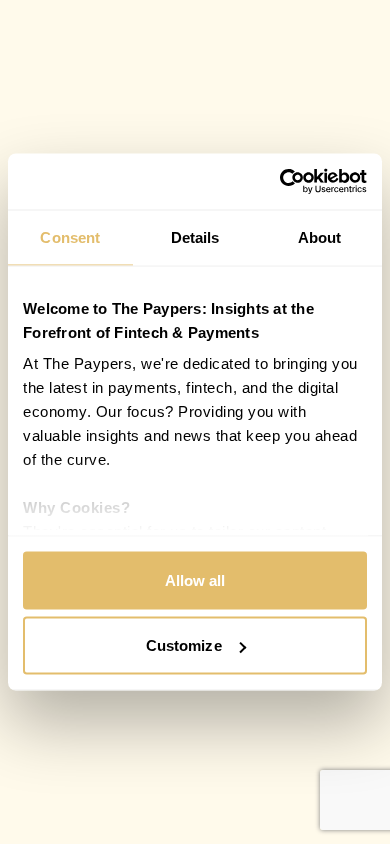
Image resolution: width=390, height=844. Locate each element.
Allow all (195, 579)
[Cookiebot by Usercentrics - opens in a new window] (280, 182)
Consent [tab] (70, 236)
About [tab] (320, 236)
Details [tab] (195, 236)
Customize (184, 645)
